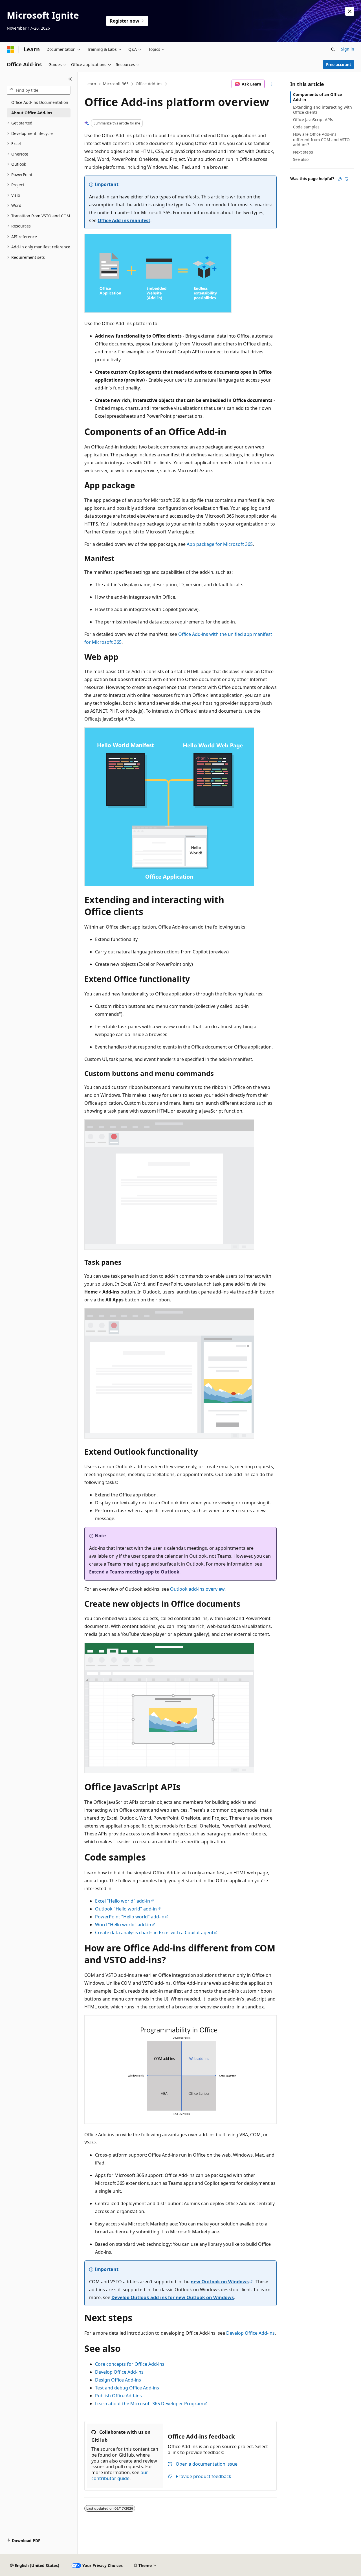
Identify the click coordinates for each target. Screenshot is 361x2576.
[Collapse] (70, 79)
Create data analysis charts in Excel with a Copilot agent (154, 1932)
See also (301, 159)
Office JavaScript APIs (313, 120)
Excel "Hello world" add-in (123, 1901)
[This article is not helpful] (347, 179)
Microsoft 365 (116, 84)
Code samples (306, 127)
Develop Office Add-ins (250, 2333)
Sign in (348, 49)
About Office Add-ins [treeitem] (32, 113)
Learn (91, 84)
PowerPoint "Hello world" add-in (130, 1917)
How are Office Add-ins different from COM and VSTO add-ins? (321, 139)
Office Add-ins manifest (124, 220)
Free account (339, 64)
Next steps (303, 152)
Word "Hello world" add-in (123, 1925)
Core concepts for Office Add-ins (130, 2364)
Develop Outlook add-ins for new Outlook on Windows (173, 2297)
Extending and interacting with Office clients (323, 110)
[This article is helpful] (340, 179)
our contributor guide (120, 2475)
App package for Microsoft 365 (220, 544)
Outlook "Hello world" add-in (126, 1909)
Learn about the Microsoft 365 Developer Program (149, 2404)
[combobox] (39, 90)
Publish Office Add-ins (118, 2396)
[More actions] (272, 84)
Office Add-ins (149, 84)
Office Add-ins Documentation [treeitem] (40, 102)
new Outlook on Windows (220, 2282)
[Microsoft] (10, 49)
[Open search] (333, 49)
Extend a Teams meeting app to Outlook (134, 1572)
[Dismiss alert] (350, 11)
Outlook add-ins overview (197, 1589)
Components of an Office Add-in (317, 97)
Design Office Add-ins (118, 2380)
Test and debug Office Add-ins (127, 2388)
